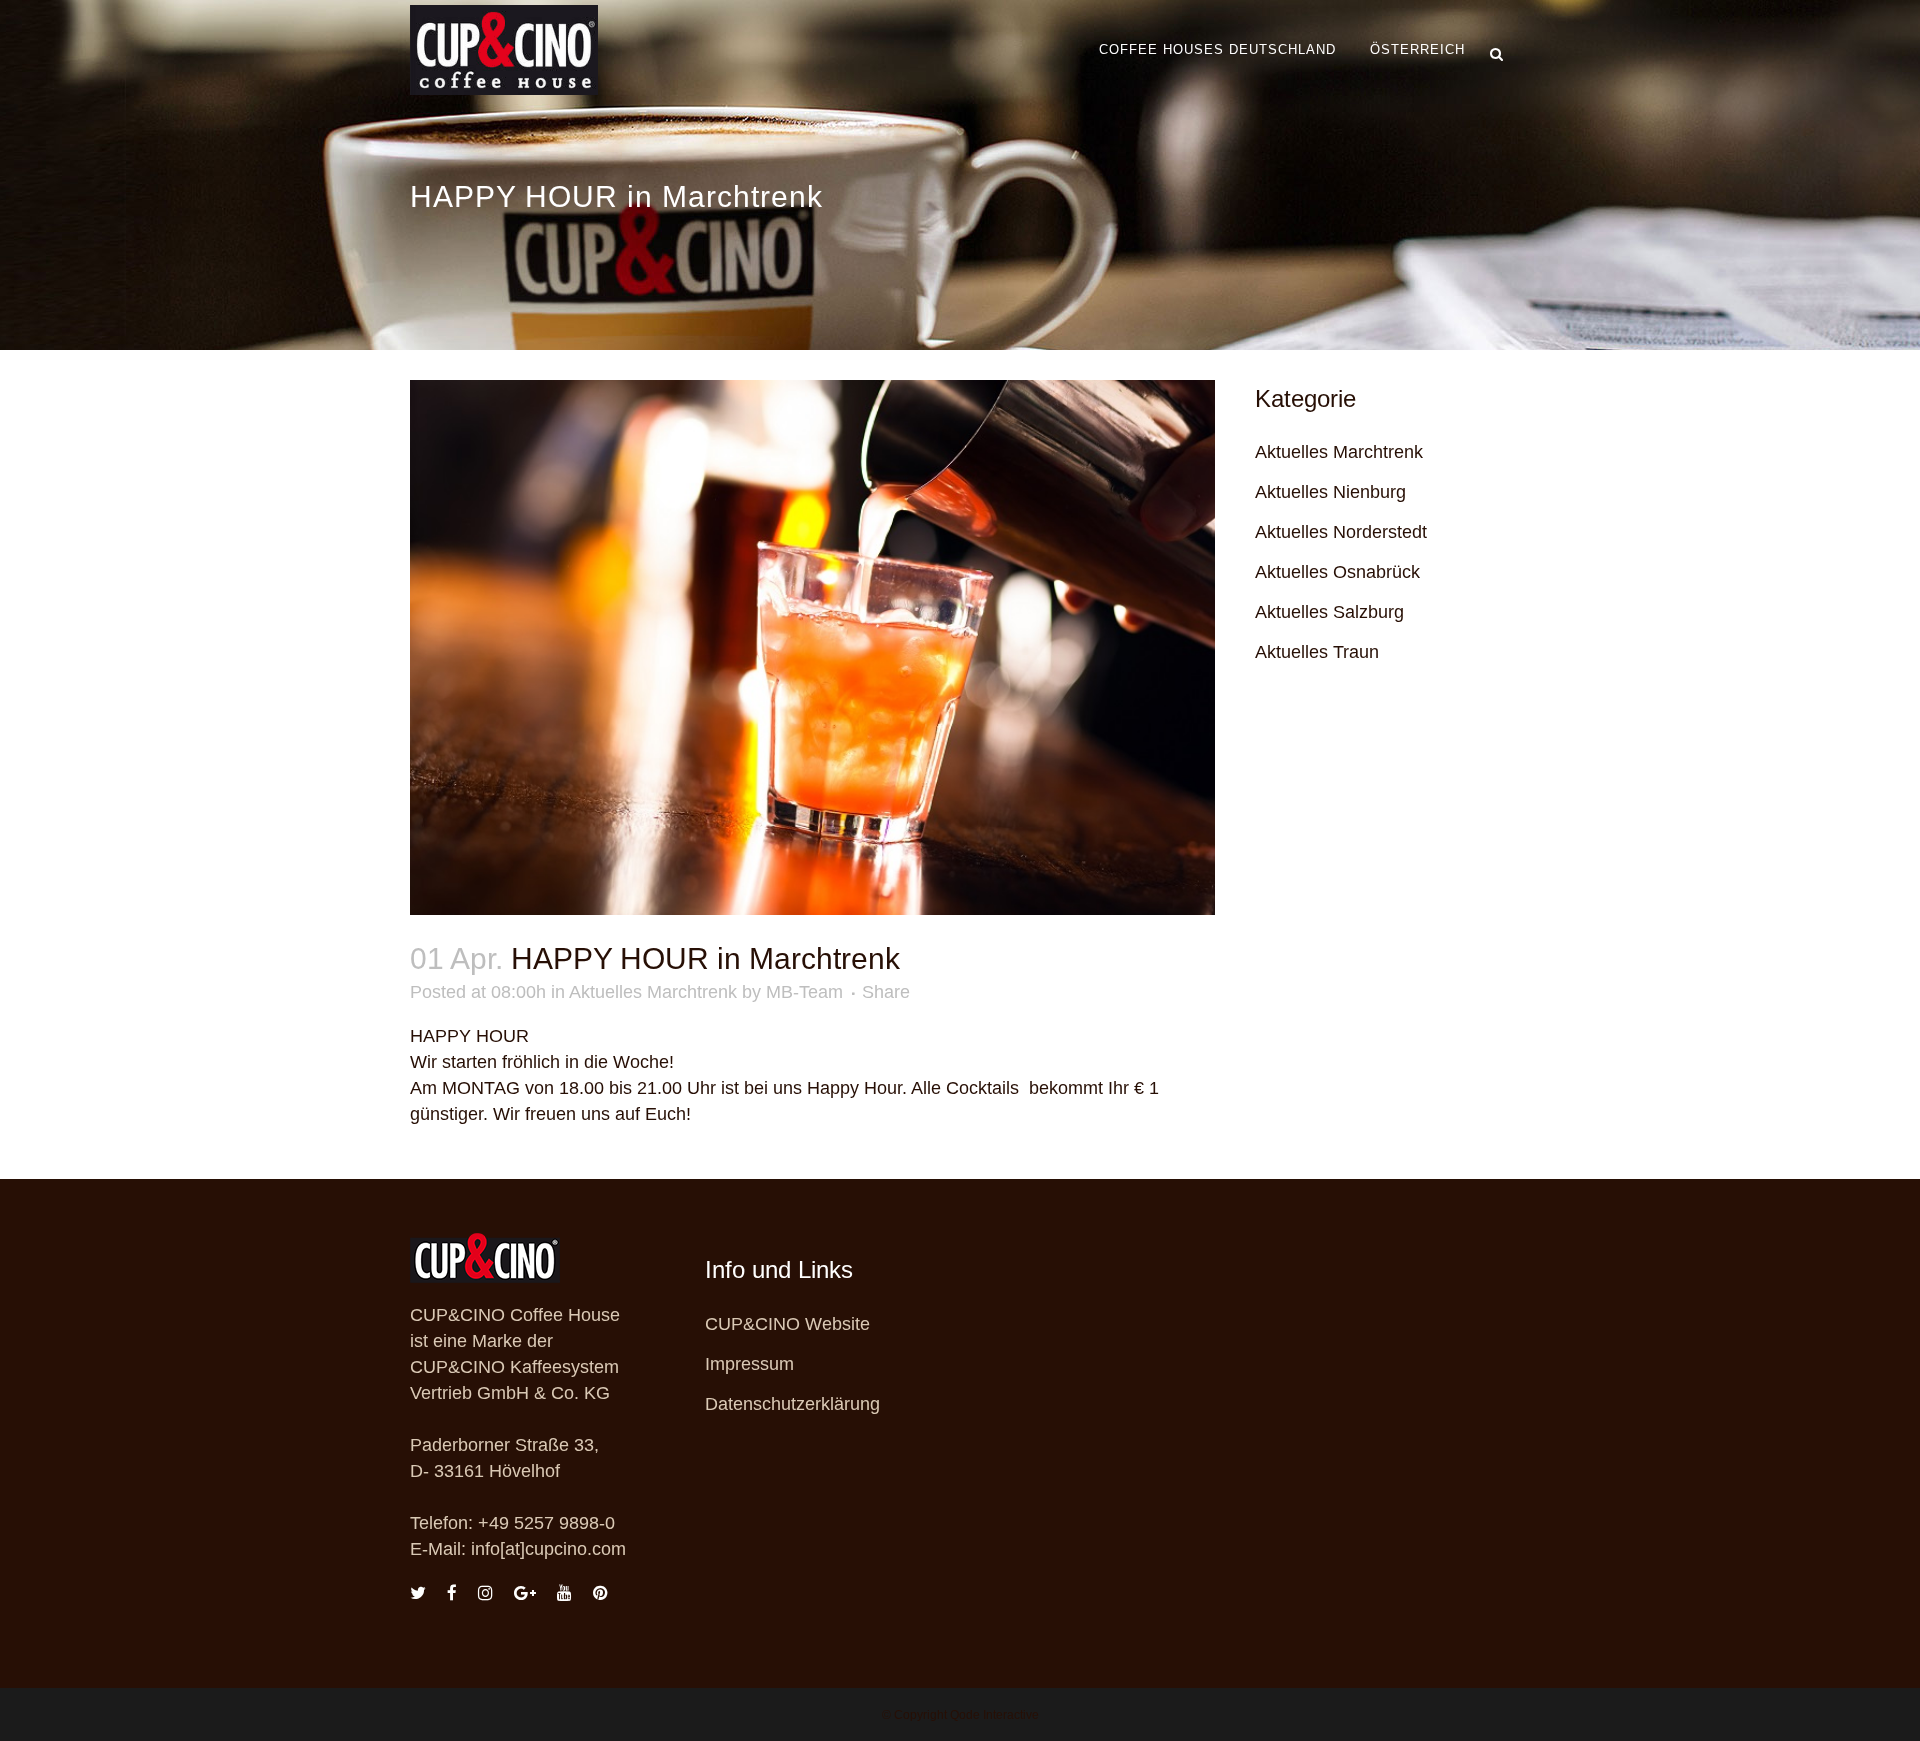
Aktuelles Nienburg (1330, 492)
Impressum (749, 1364)
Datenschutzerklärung (792, 1404)
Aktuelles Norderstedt (1341, 532)
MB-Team (804, 992)
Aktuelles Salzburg (1329, 612)
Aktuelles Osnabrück (1337, 572)
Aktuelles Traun (1317, 652)
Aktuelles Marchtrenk (653, 992)
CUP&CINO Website (787, 1324)
